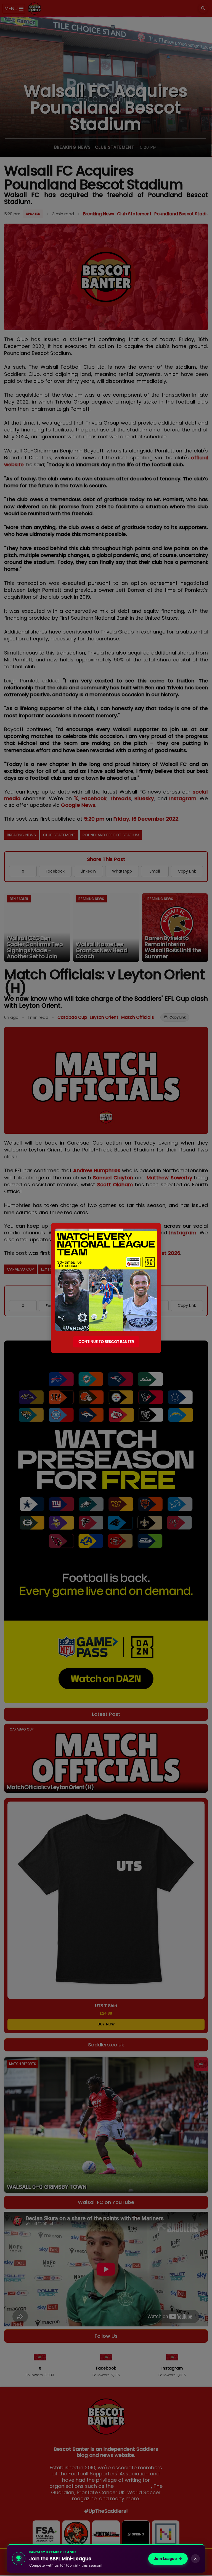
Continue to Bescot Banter (106, 1342)
